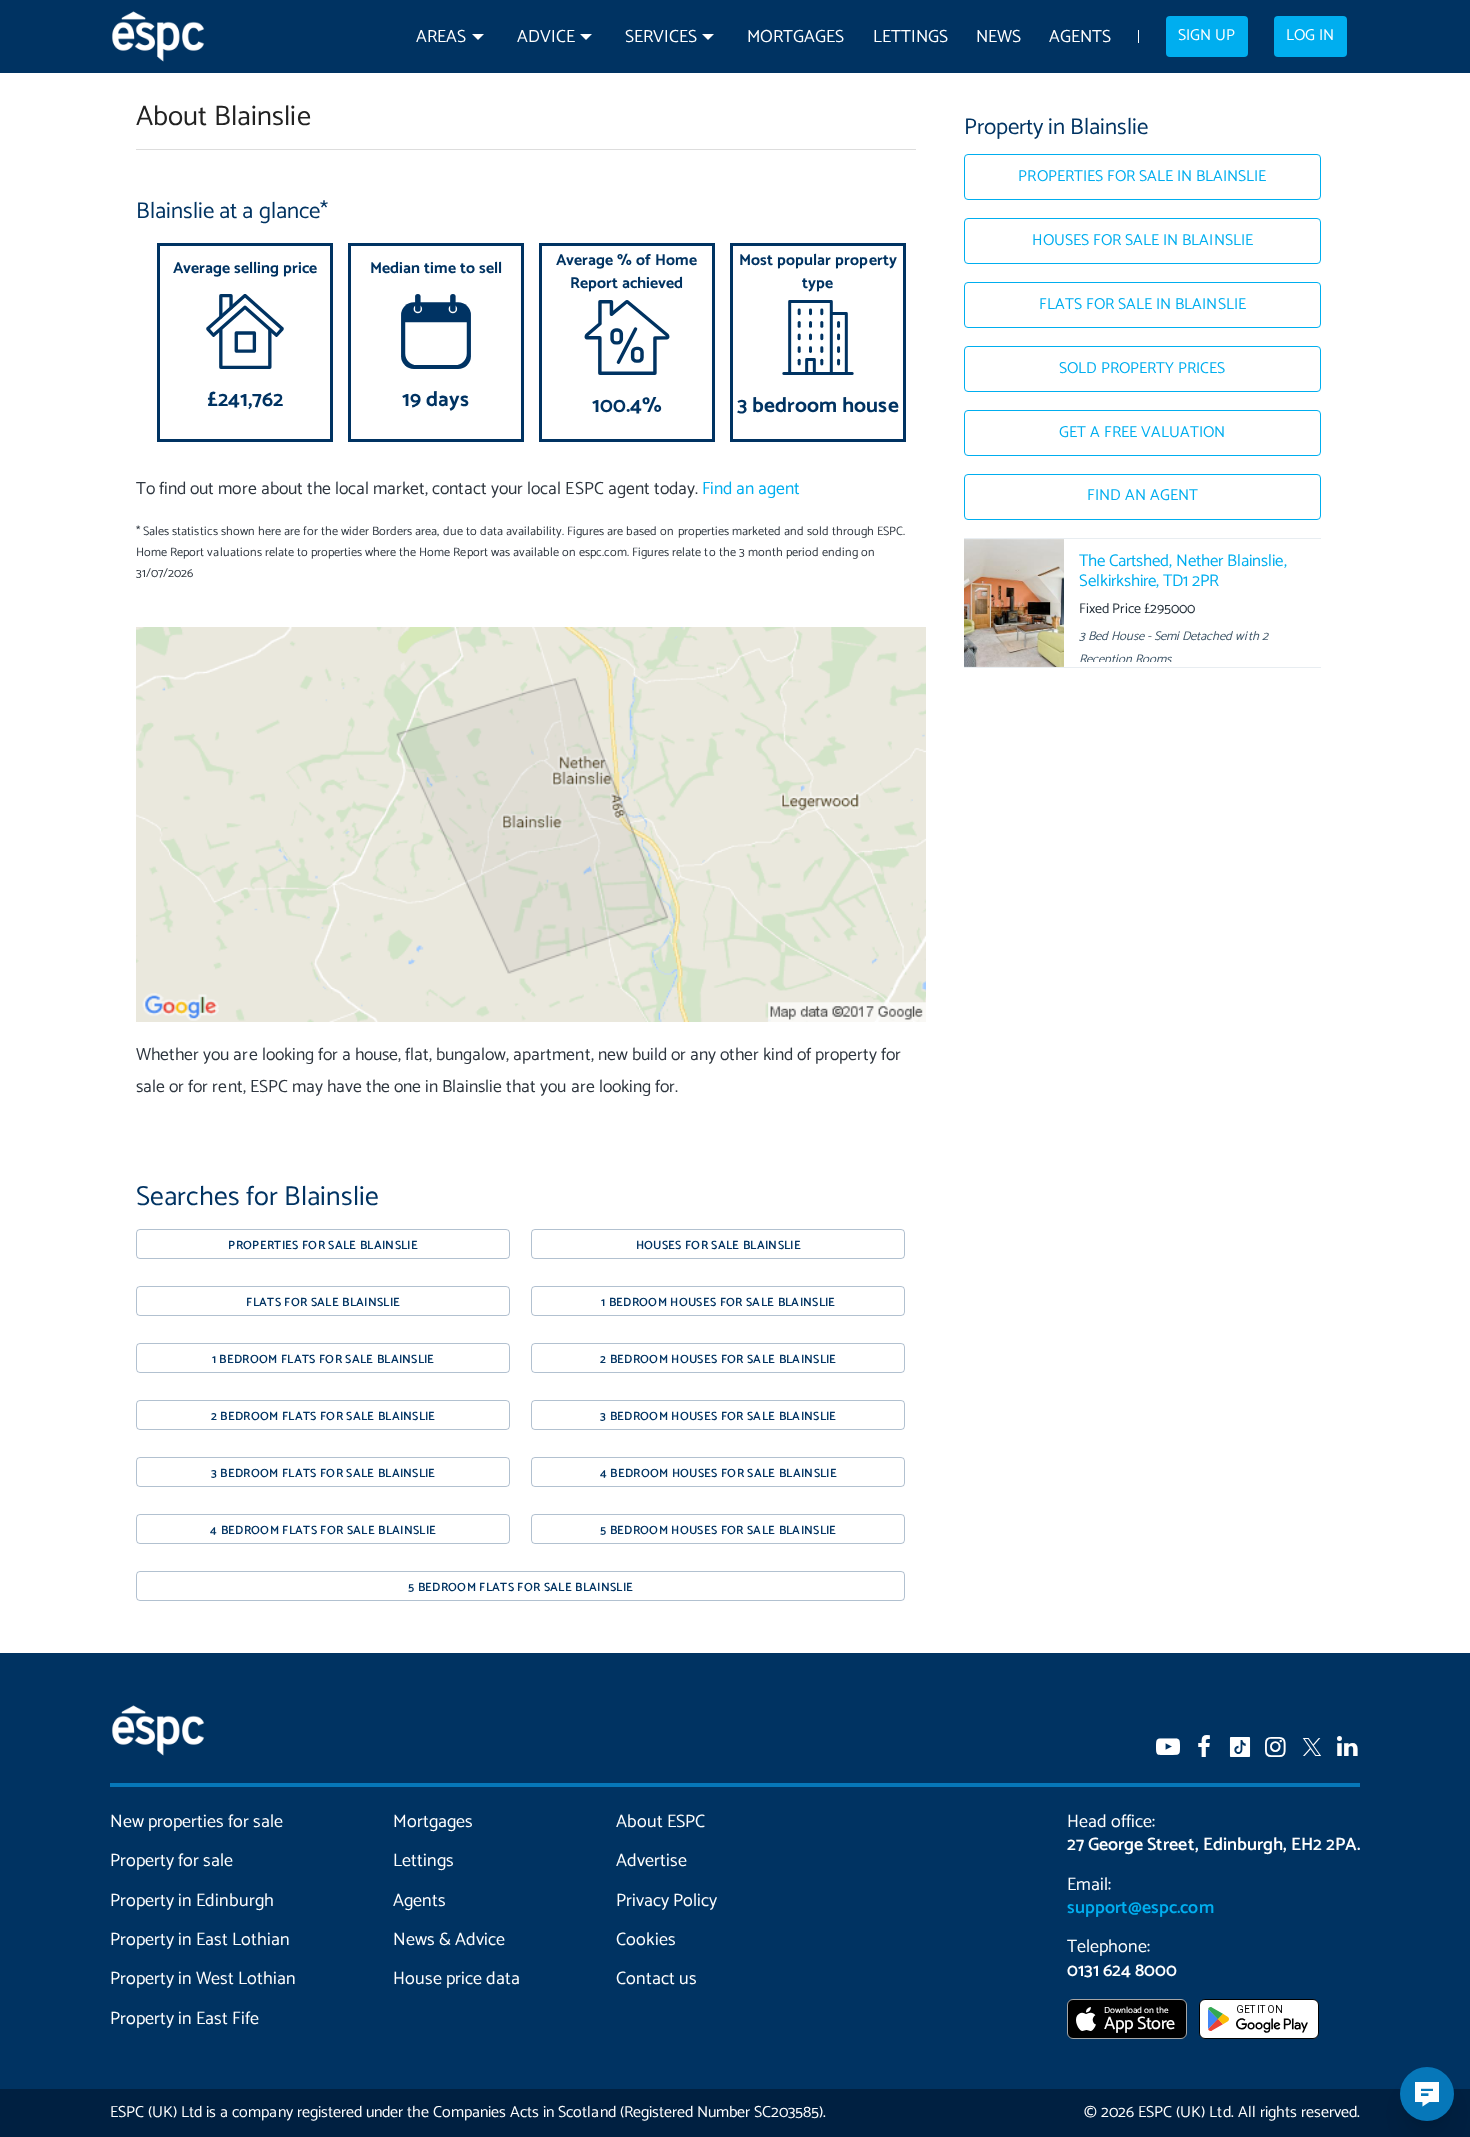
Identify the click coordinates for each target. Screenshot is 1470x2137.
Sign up (1206, 36)
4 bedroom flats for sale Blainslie (323, 1530)
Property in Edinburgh (192, 1901)
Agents (1080, 37)
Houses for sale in (1142, 241)
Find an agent (751, 489)
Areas (441, 37)
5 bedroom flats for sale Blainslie (520, 1587)
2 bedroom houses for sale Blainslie (718, 1359)
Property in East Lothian (200, 1940)
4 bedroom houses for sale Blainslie (719, 1473)
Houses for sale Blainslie (718, 1245)
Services (661, 37)
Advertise (651, 1861)
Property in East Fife (184, 2019)
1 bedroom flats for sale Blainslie (323, 1359)
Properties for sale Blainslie (323, 1245)
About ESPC (660, 1822)
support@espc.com (1140, 1908)
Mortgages (795, 37)
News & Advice (449, 1940)
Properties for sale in (1142, 177)
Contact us (656, 1979)
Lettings (910, 37)
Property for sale (171, 1861)
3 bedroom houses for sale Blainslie (718, 1416)
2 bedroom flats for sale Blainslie (323, 1416)
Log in (1310, 36)
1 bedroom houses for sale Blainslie (718, 1302)
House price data (456, 1979)
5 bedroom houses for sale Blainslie (718, 1530)
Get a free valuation (1142, 433)
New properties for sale (197, 1822)
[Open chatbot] (1427, 2094)
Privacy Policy (666, 1901)
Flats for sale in (1142, 305)
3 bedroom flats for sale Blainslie (323, 1473)
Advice (546, 37)
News (998, 37)
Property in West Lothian (203, 1979)
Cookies (646, 1940)
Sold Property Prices (1142, 369)
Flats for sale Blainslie (323, 1302)
